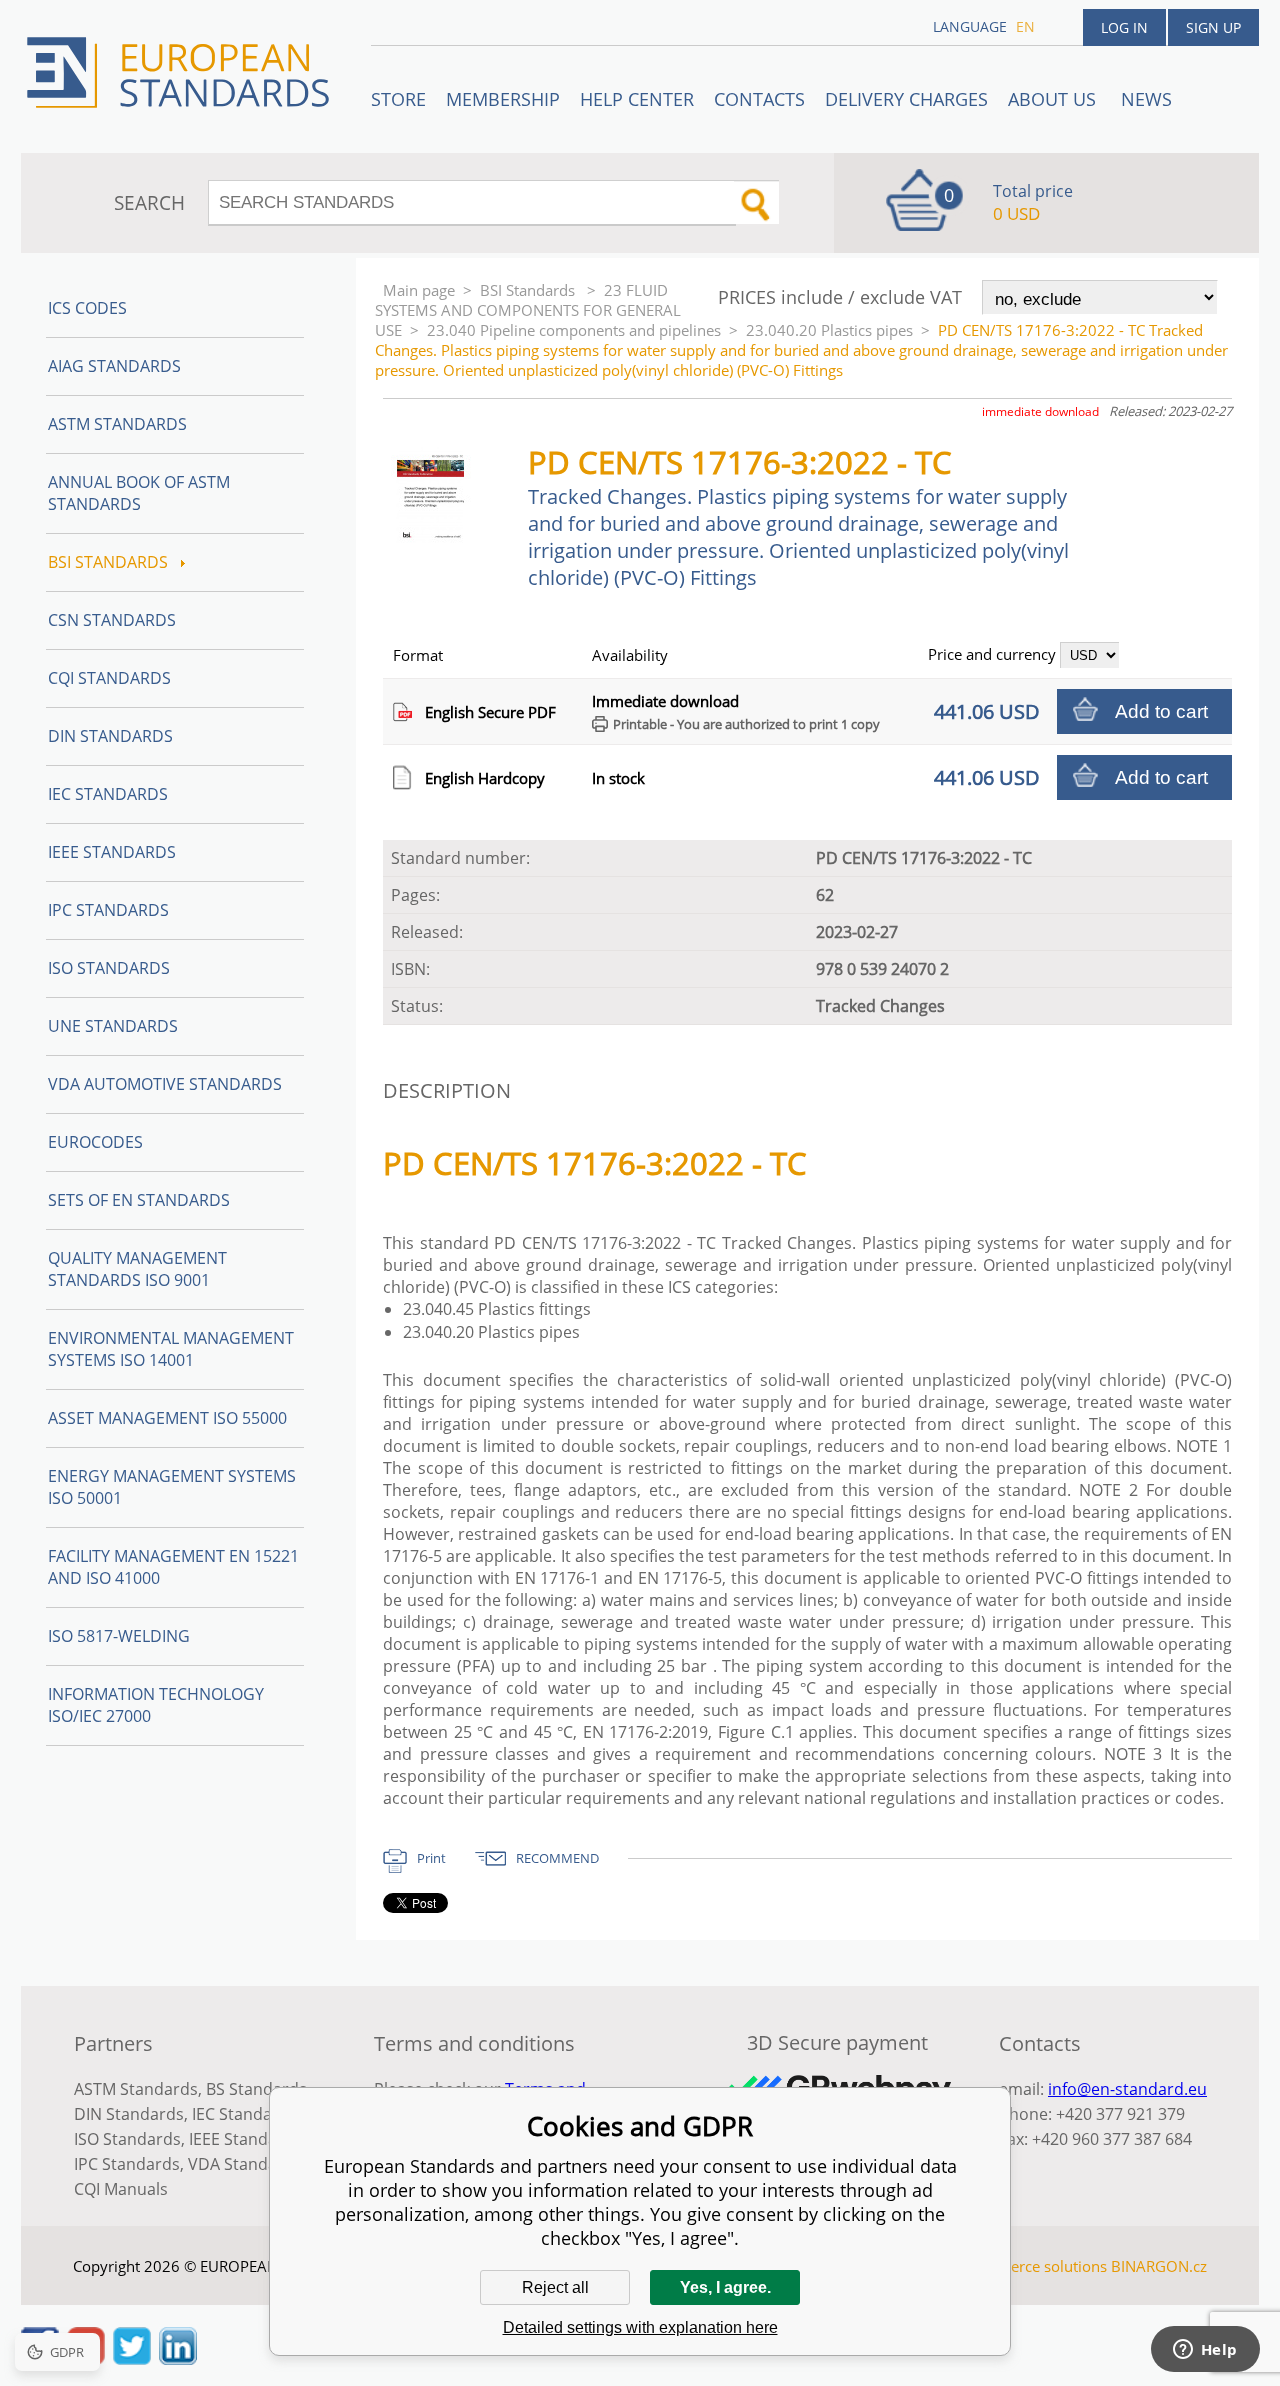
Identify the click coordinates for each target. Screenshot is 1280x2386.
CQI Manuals (121, 2189)
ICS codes (87, 308)
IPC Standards (108, 910)
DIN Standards (110, 736)
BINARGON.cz (1159, 2266)
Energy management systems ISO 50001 (172, 1487)
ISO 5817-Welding (119, 1636)
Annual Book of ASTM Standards (139, 493)
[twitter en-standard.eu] (132, 2359)
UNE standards (113, 1026)
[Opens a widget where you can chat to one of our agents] (1205, 2351)
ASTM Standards (117, 424)
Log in (1124, 27)
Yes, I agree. (725, 2287)
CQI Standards (109, 678)
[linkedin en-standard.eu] (178, 2359)
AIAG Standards (114, 366)
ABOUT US (1054, 99)
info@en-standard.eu (1127, 2089)
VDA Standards (245, 2164)
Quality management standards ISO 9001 (137, 1269)
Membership (503, 99)
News (1146, 99)
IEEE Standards (112, 852)
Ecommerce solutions (1033, 2266)
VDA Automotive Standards (165, 1084)
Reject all (555, 2287)
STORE (398, 99)
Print (431, 1858)
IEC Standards (108, 794)
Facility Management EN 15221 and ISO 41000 (173, 1567)
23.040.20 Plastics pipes (829, 330)
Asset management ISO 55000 (167, 1418)
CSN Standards (112, 620)
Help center (637, 99)
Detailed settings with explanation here (640, 2327)
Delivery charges (906, 99)
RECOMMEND (557, 1858)
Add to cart (1161, 711)
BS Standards (256, 2089)
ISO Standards (109, 968)
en (1025, 26)
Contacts (759, 99)
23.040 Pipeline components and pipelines (574, 330)
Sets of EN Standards (139, 1200)
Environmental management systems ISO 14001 (171, 1349)
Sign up (1213, 27)
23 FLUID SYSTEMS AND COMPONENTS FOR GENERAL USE (528, 310)
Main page (419, 290)
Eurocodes (95, 1142)
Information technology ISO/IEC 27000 (156, 1705)
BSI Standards (529, 290)
